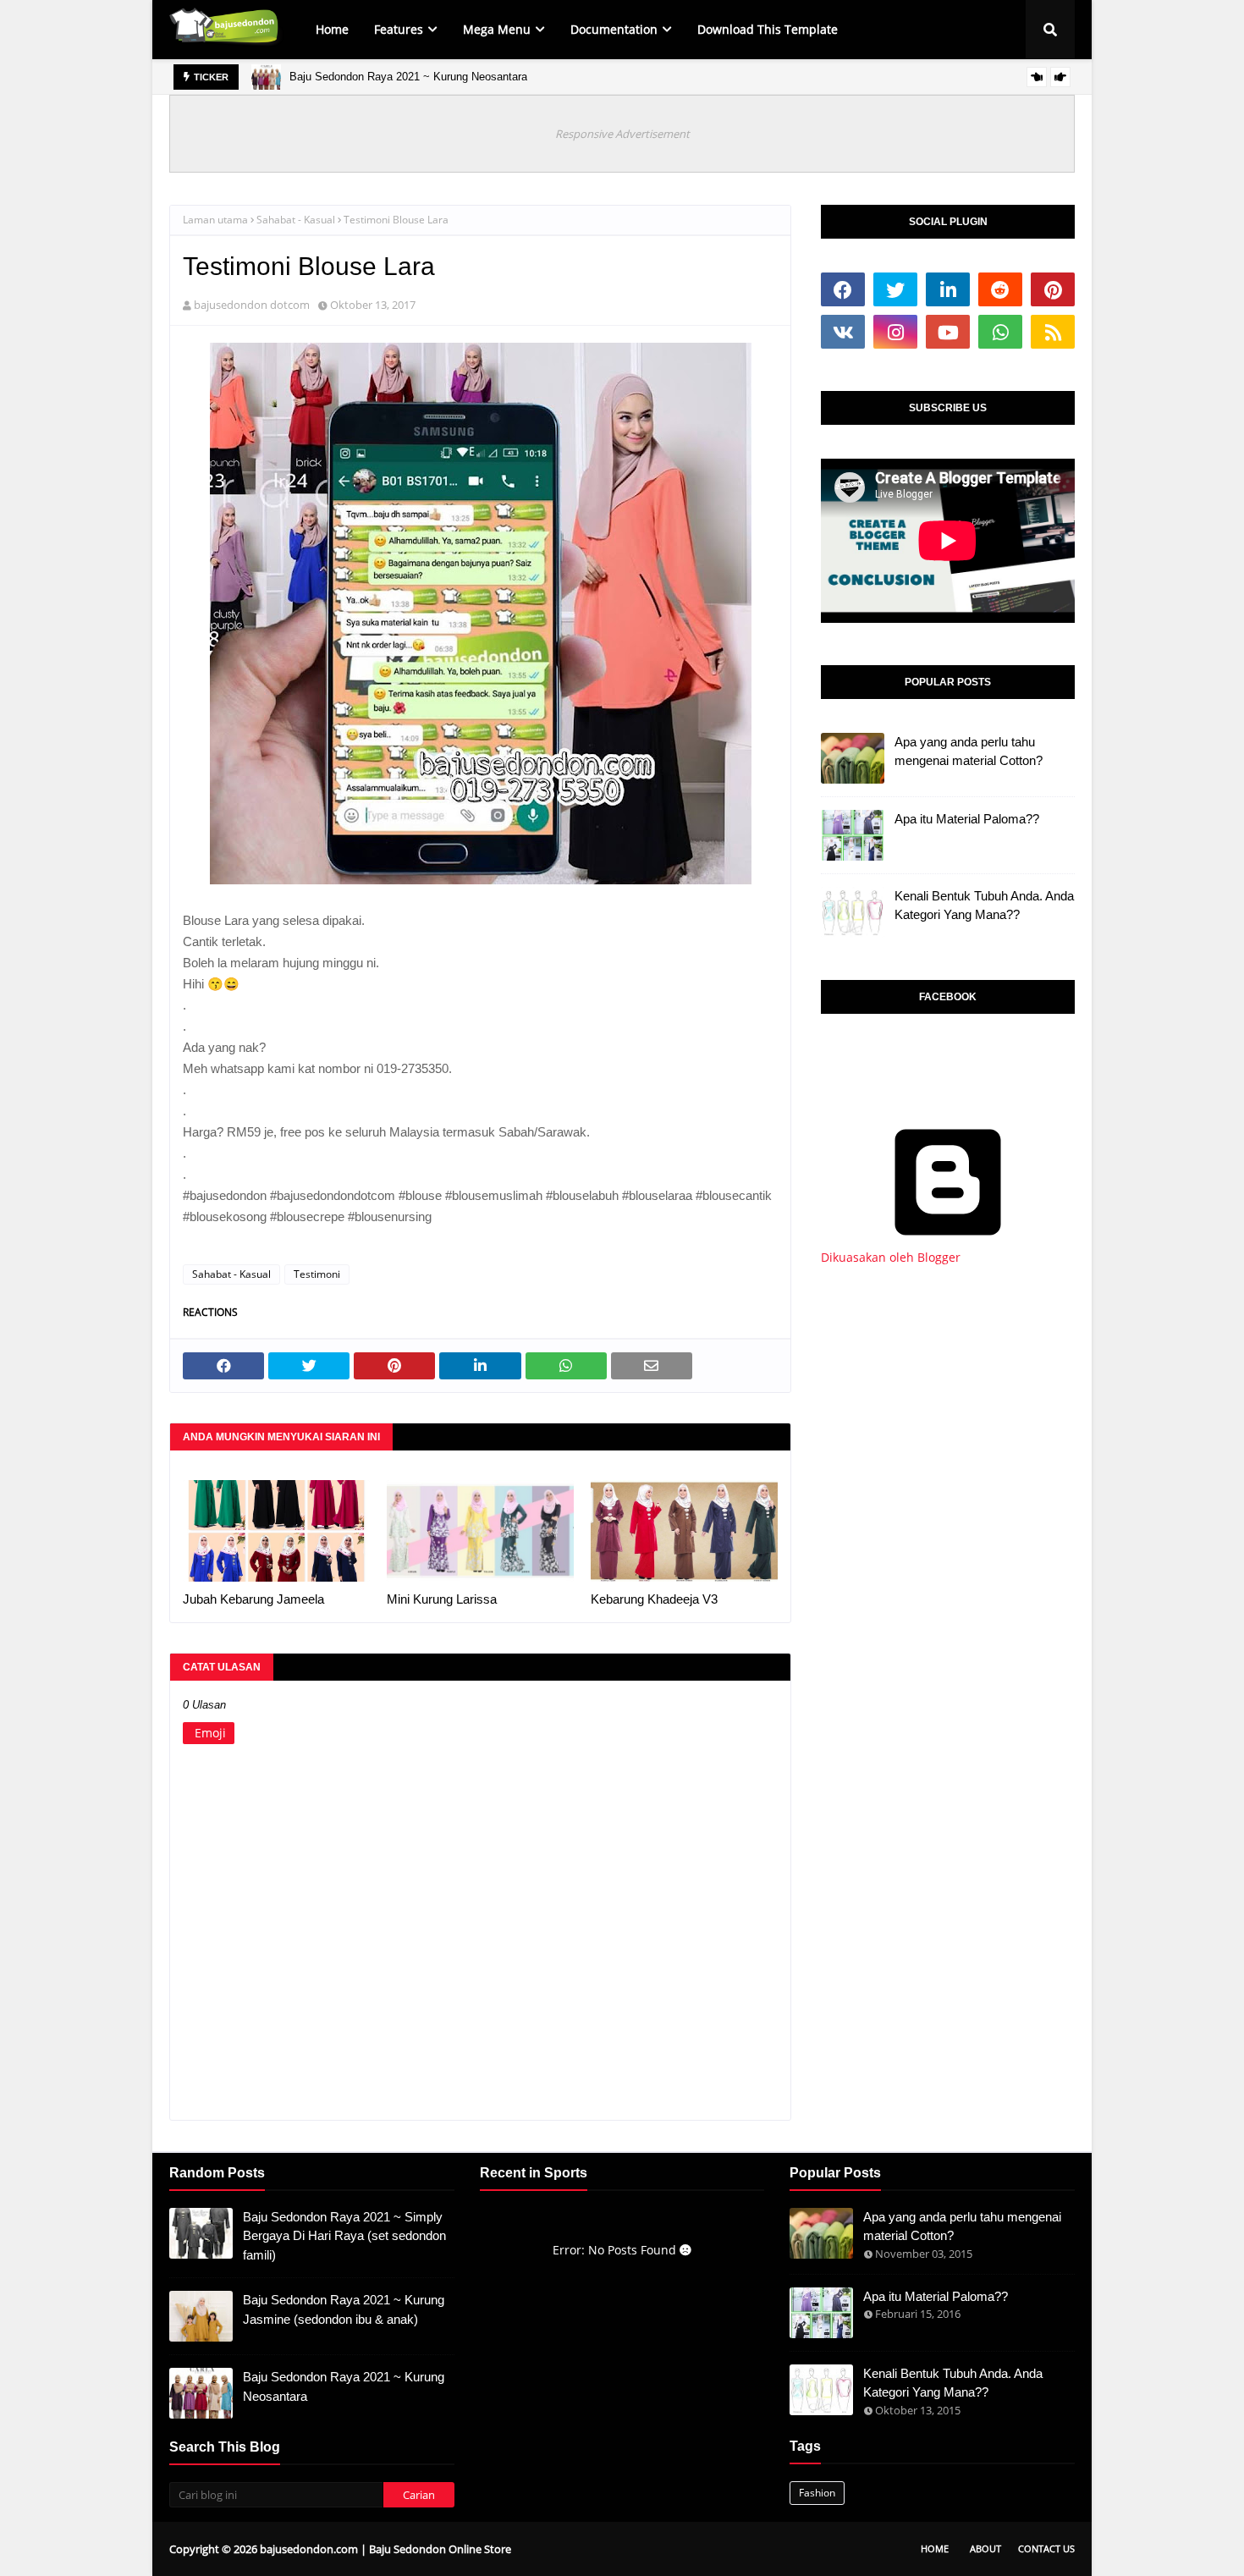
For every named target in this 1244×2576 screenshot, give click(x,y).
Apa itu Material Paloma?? (967, 819)
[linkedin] (948, 289)
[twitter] (895, 289)
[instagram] (895, 332)
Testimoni (317, 1274)
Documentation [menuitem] (614, 29)
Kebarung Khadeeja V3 (654, 1599)
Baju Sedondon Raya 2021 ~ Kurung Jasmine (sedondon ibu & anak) (344, 2309)
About (985, 2548)
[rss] (1053, 332)
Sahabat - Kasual (296, 220)
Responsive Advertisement (622, 134)
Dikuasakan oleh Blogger (891, 1257)
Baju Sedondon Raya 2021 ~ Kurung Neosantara (408, 77)
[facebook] (843, 289)
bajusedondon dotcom (252, 305)
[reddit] (1000, 289)
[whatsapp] (1000, 332)
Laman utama (215, 220)
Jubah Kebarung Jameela (253, 1599)
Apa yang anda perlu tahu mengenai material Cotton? (969, 751)
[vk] (843, 332)
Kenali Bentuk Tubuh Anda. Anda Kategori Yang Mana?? (984, 905)
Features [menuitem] (399, 29)
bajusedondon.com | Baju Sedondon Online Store (385, 2549)
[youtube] (948, 332)
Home (935, 2548)
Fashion (817, 2493)
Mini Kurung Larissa (442, 1599)
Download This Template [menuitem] (768, 29)
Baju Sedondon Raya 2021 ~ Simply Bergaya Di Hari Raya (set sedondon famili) (344, 2236)
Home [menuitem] (332, 29)
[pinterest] (1053, 289)
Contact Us (1046, 2548)
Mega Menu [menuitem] (497, 29)
